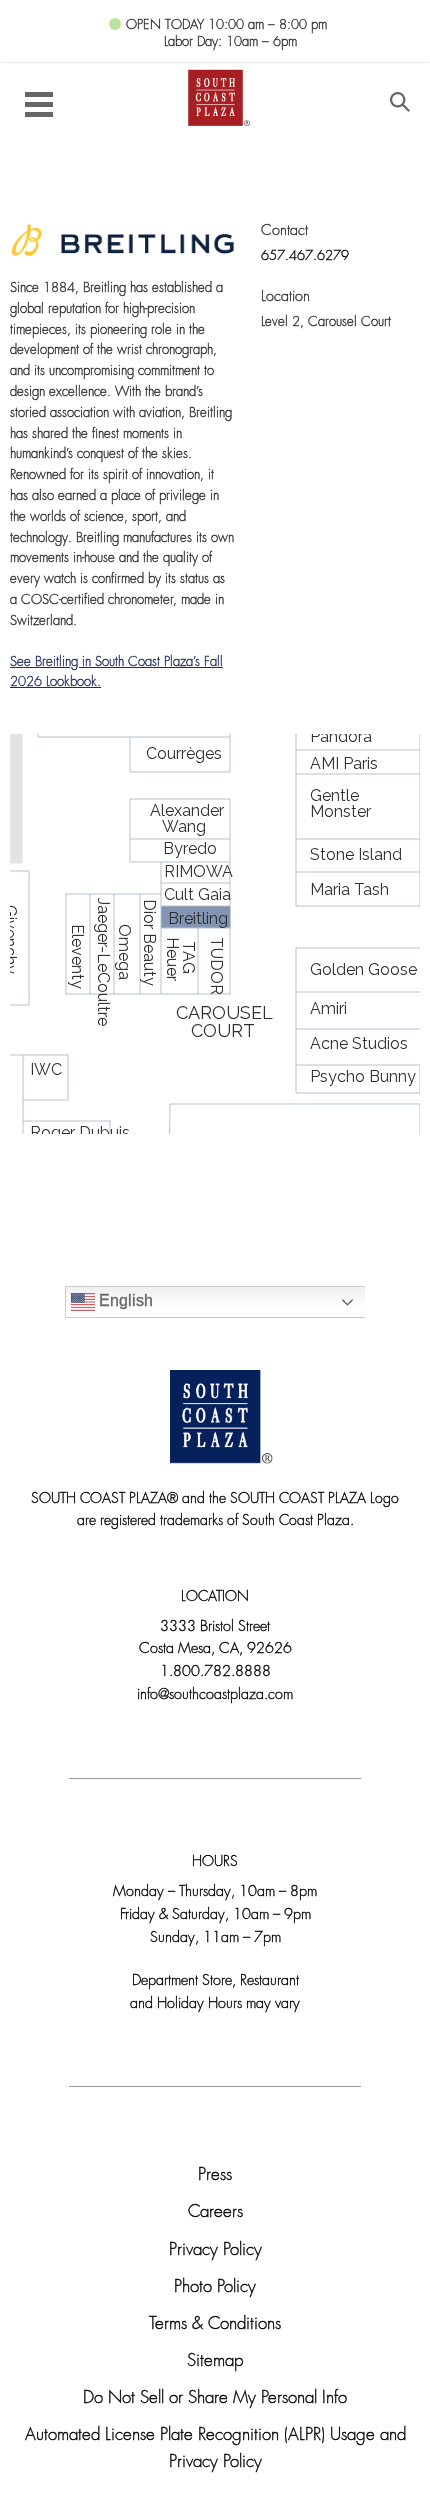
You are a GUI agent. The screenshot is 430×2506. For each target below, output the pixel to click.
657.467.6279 (305, 256)
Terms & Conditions (215, 2324)
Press (215, 2175)
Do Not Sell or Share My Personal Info (215, 2398)
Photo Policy (215, 2287)
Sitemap (215, 2361)
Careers (215, 2212)
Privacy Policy (215, 2250)
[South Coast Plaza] (215, 96)
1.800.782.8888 (215, 1672)
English (124, 1300)
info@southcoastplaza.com (215, 1695)
